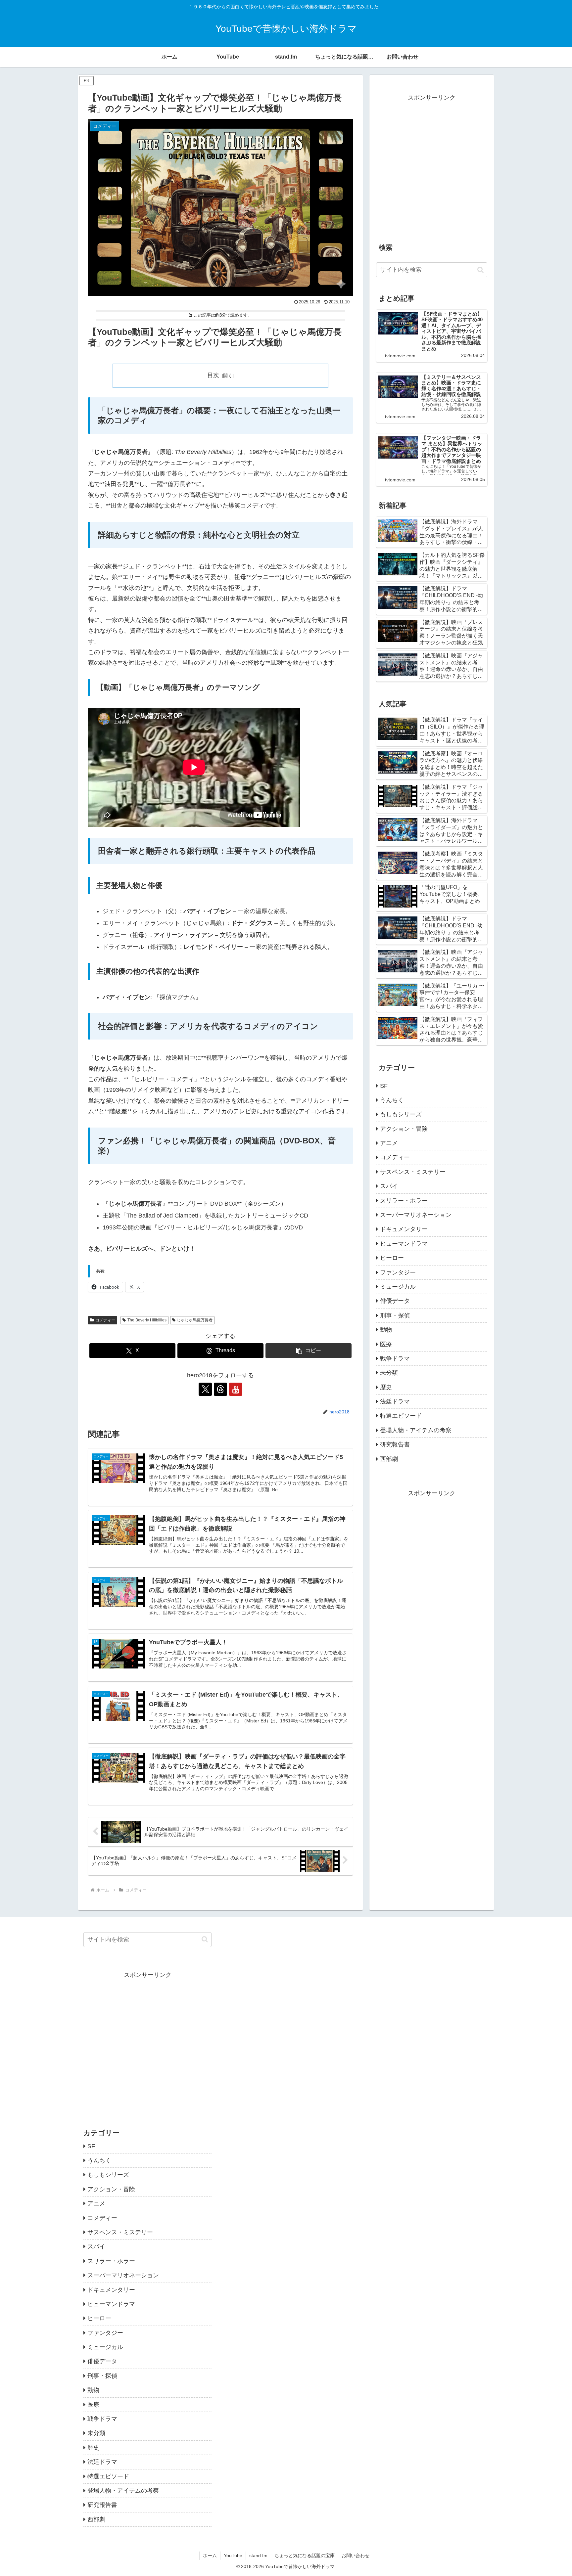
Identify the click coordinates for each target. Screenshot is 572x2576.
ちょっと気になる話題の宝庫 (305, 2555)
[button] (309, 1351)
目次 (213, 375)
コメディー (105, 1320)
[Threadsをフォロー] (220, 1389)
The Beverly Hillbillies (147, 1320)
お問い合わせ (356, 2555)
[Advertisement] (432, 171)
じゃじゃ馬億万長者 (195, 1320)
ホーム (210, 2555)
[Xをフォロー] (205, 1389)
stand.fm (258, 2555)
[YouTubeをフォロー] (236, 1389)
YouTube (233, 2555)
